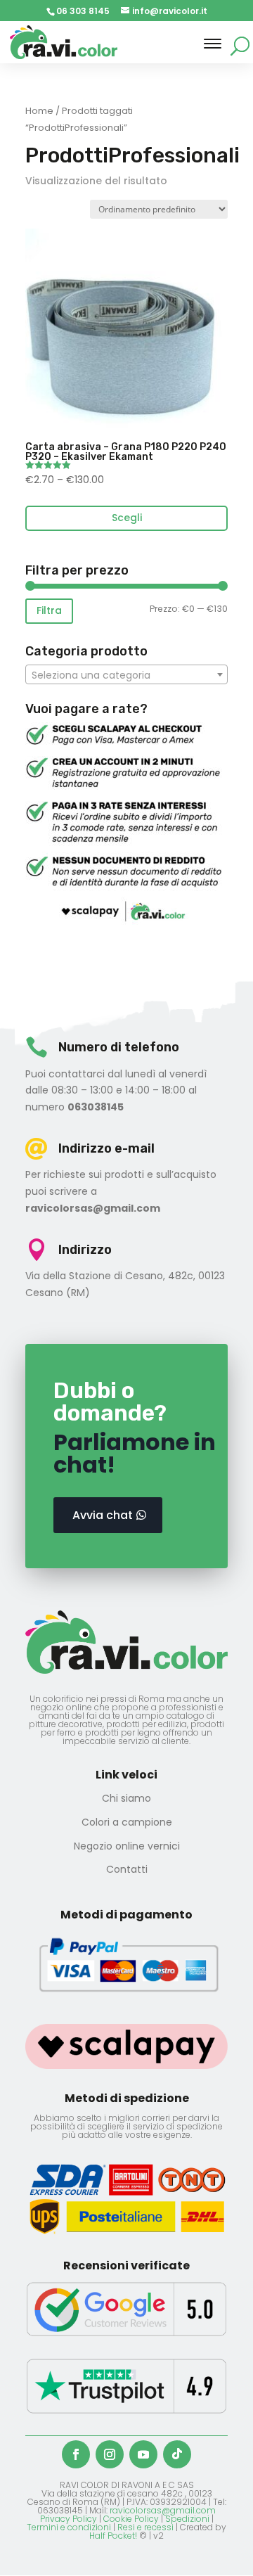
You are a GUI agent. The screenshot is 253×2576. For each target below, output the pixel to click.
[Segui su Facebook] (76, 2454)
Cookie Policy (131, 2519)
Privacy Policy (69, 2519)
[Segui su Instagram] (110, 2454)
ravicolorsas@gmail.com (163, 2510)
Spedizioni (187, 2519)
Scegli (127, 518)
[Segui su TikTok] (177, 2454)
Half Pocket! (113, 2536)
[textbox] (126, 675)
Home (39, 111)
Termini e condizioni (69, 2527)
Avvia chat (103, 1515)
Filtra (49, 610)
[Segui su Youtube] (143, 2454)
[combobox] (126, 674)
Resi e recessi (145, 2527)
